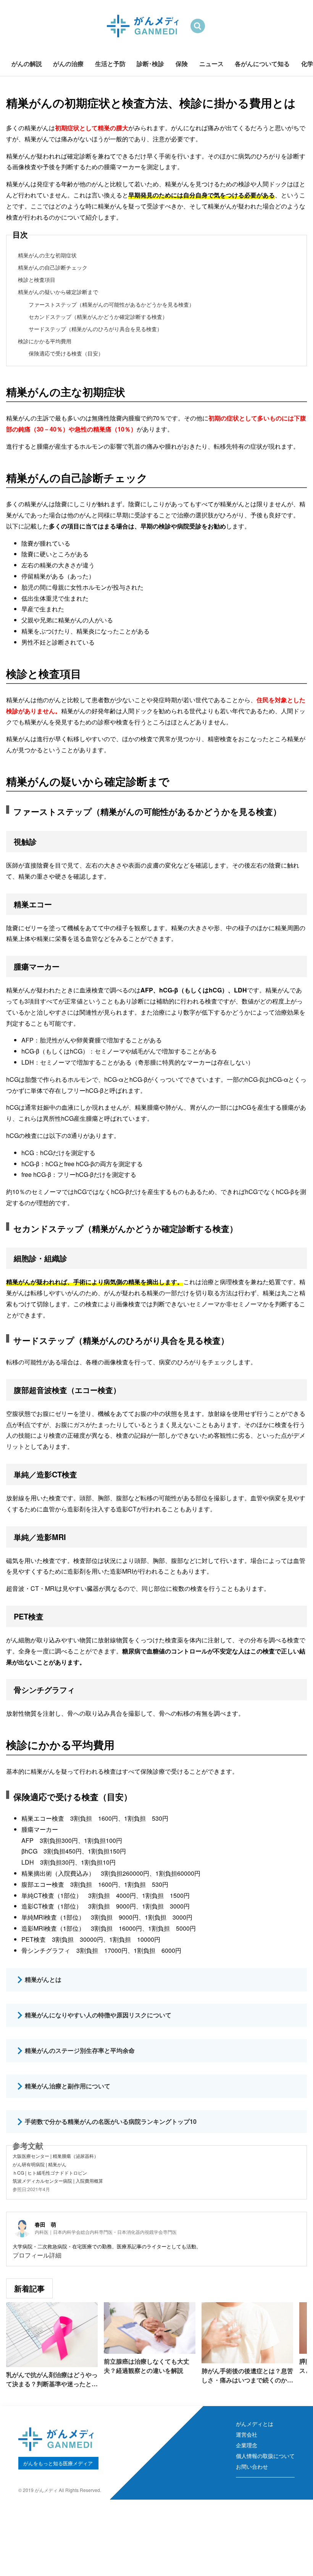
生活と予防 (110, 64)
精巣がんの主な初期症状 (47, 255)
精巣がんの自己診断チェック (53, 267)
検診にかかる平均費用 (45, 341)
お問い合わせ (252, 2466)
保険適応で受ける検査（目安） (66, 353)
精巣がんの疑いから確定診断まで (58, 292)
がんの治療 (68, 64)
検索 (198, 26)
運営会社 (247, 2434)
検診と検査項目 (37, 280)
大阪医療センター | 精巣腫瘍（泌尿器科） (56, 2156)
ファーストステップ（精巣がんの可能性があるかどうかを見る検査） (111, 304)
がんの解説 (27, 64)
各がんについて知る (262, 64)
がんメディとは (255, 2424)
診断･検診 (150, 64)
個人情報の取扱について (265, 2456)
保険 (182, 64)
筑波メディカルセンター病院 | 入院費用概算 (58, 2181)
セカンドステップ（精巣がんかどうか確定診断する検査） (98, 317)
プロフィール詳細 (37, 2255)
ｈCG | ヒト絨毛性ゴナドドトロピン (50, 2173)
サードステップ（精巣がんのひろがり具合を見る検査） (95, 329)
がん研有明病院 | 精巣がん (40, 2164)
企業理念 (247, 2445)
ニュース (211, 64)
